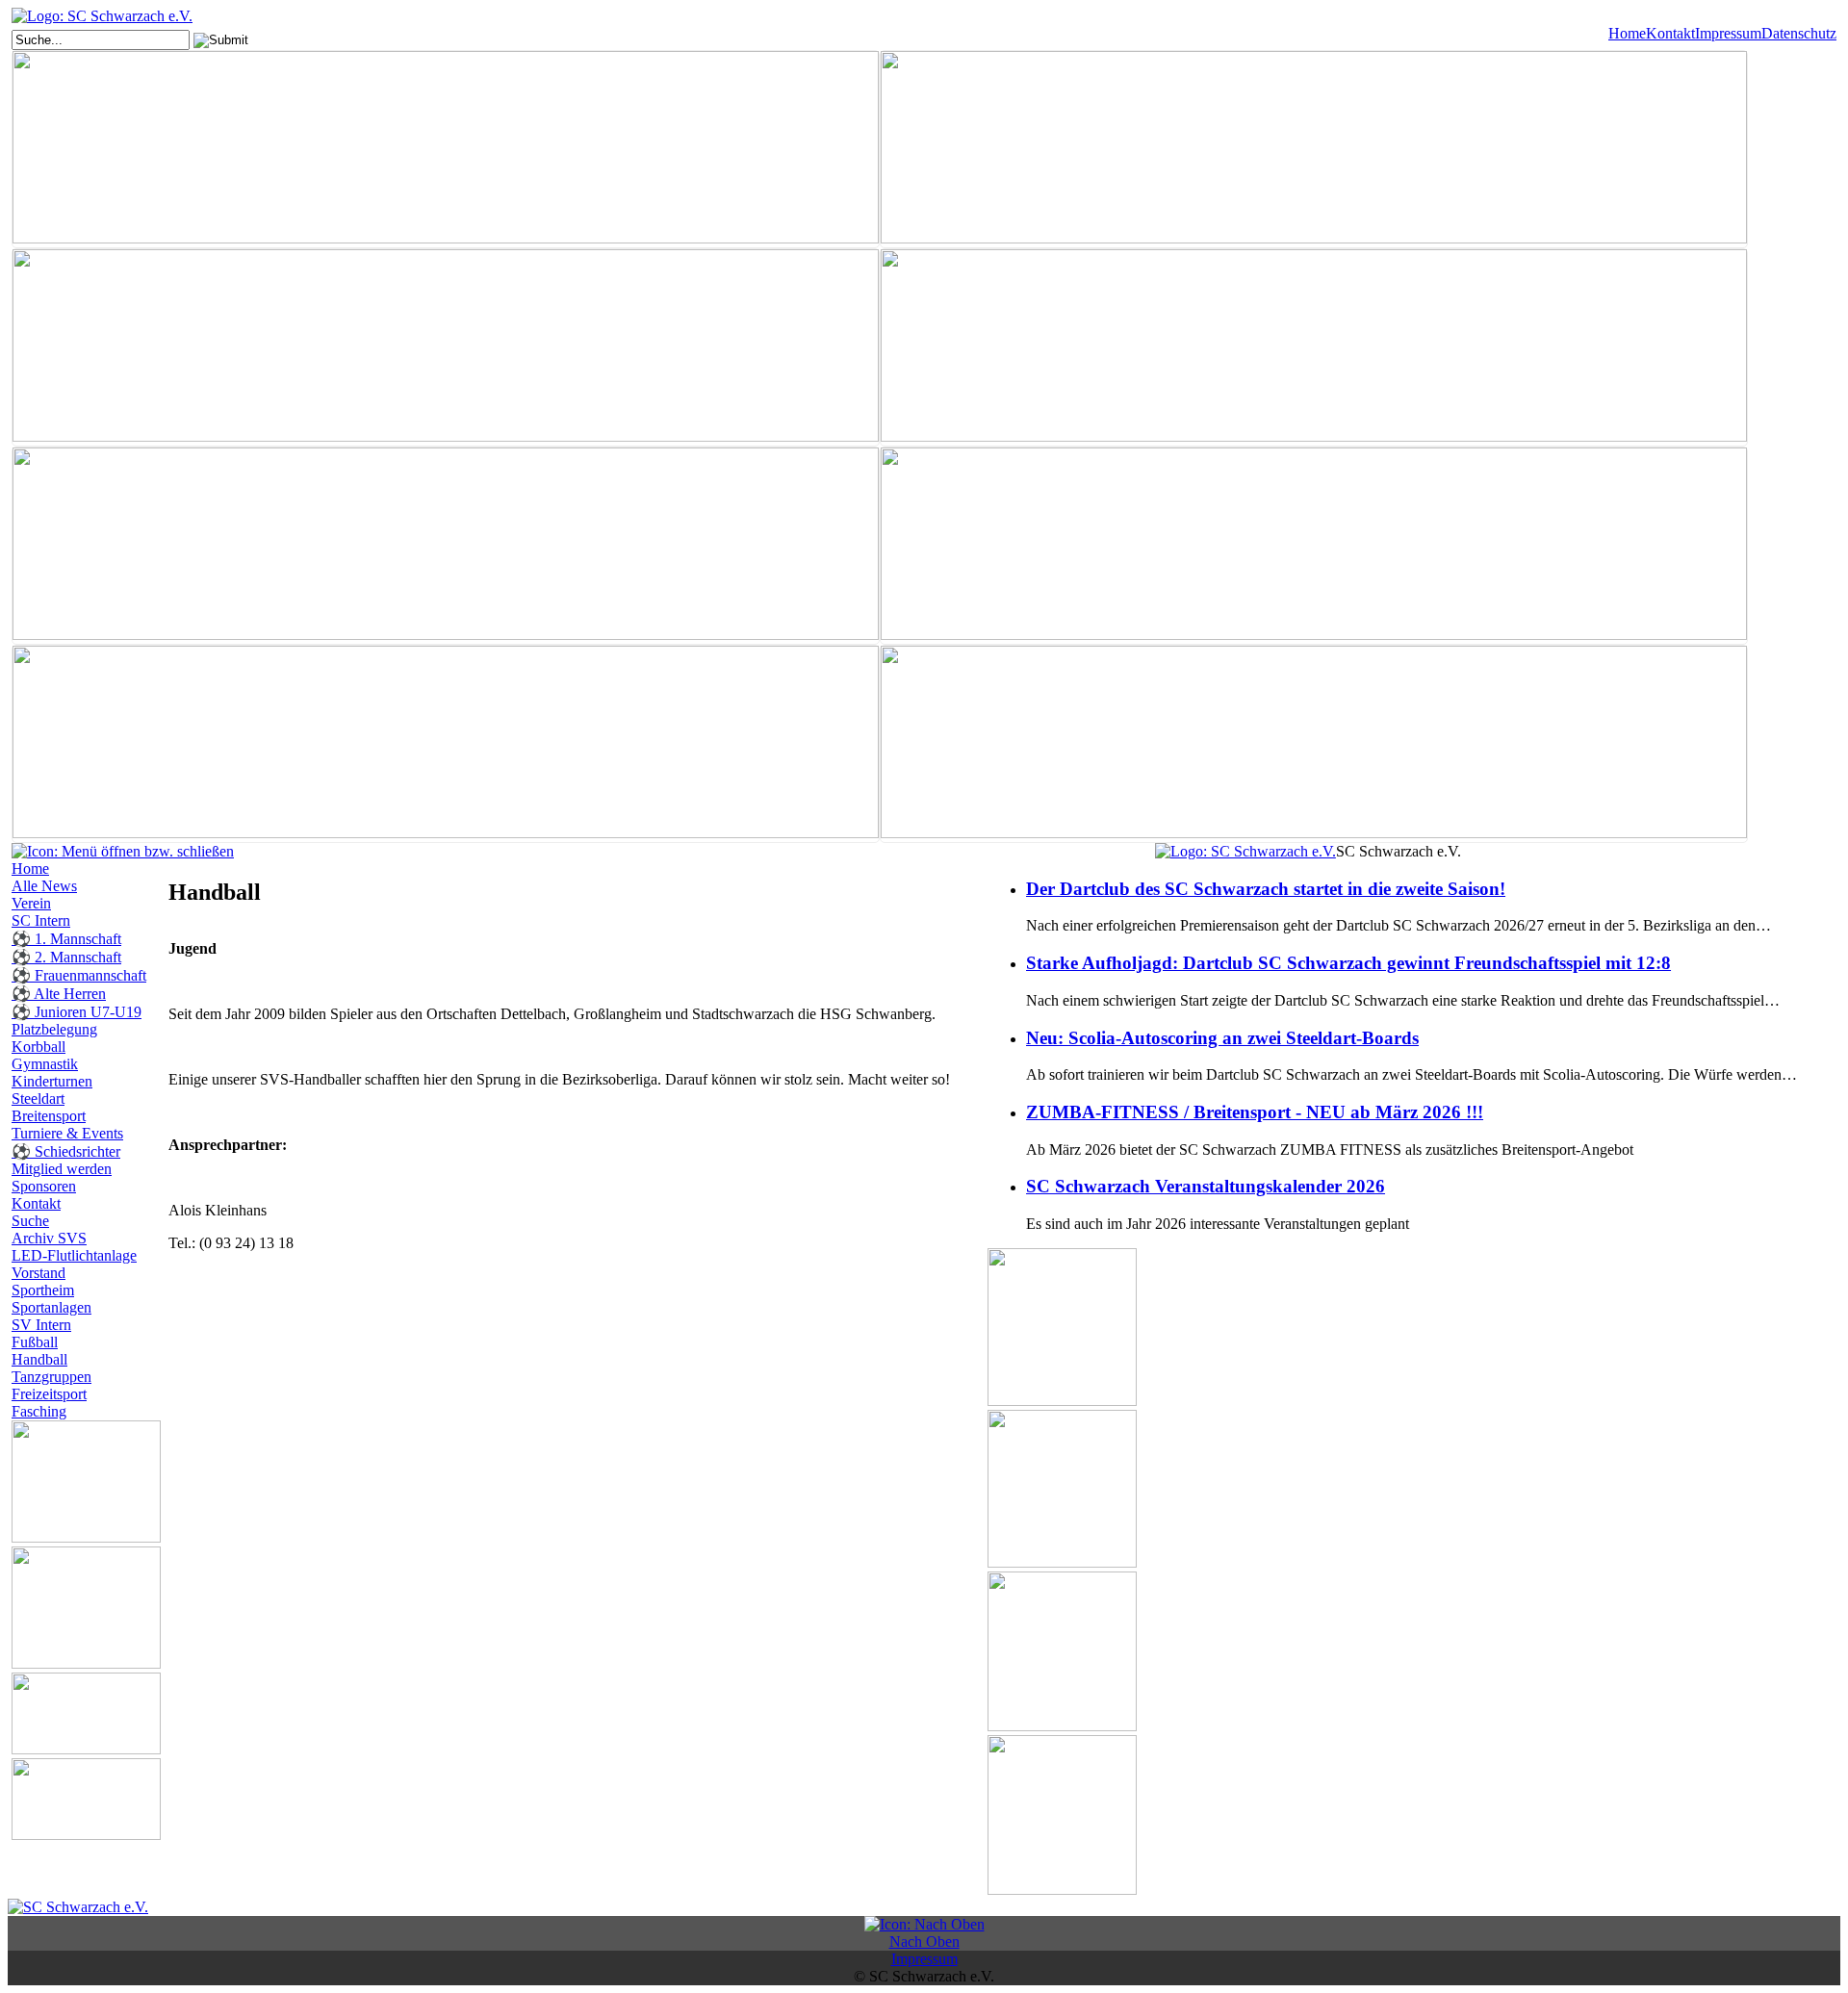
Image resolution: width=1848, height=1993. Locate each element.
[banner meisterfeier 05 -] (1314, 546)
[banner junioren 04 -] (1314, 347)
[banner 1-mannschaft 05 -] (446, 149)
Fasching (39, 1411)
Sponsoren (44, 1186)
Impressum (1728, 33)
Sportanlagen (51, 1307)
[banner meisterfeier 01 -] (446, 546)
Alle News (44, 886)
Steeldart (38, 1099)
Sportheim (43, 1290)
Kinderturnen (52, 1081)
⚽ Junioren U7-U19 (77, 1012)
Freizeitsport (49, 1394)
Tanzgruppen (51, 1377)
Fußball (35, 1342)
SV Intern (41, 1325)
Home (1627, 33)
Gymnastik (45, 1064)
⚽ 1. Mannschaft (66, 939)
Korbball (38, 1047)
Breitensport (49, 1116)
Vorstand (38, 1273)
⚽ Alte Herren (59, 994)
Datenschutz (1799, 33)
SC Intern (41, 920)
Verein (31, 903)
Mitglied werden (62, 1169)
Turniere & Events (67, 1133)
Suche (30, 1221)
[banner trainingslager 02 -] (1314, 744)
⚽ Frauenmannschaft (79, 975)
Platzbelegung (54, 1029)
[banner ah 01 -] (1314, 149)
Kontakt (1670, 33)
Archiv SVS (49, 1238)
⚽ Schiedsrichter (66, 1151)
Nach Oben (924, 1942)
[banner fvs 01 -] (446, 347)
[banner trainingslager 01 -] (446, 744)
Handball (39, 1359)
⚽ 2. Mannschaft (66, 957)
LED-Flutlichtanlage (74, 1255)
